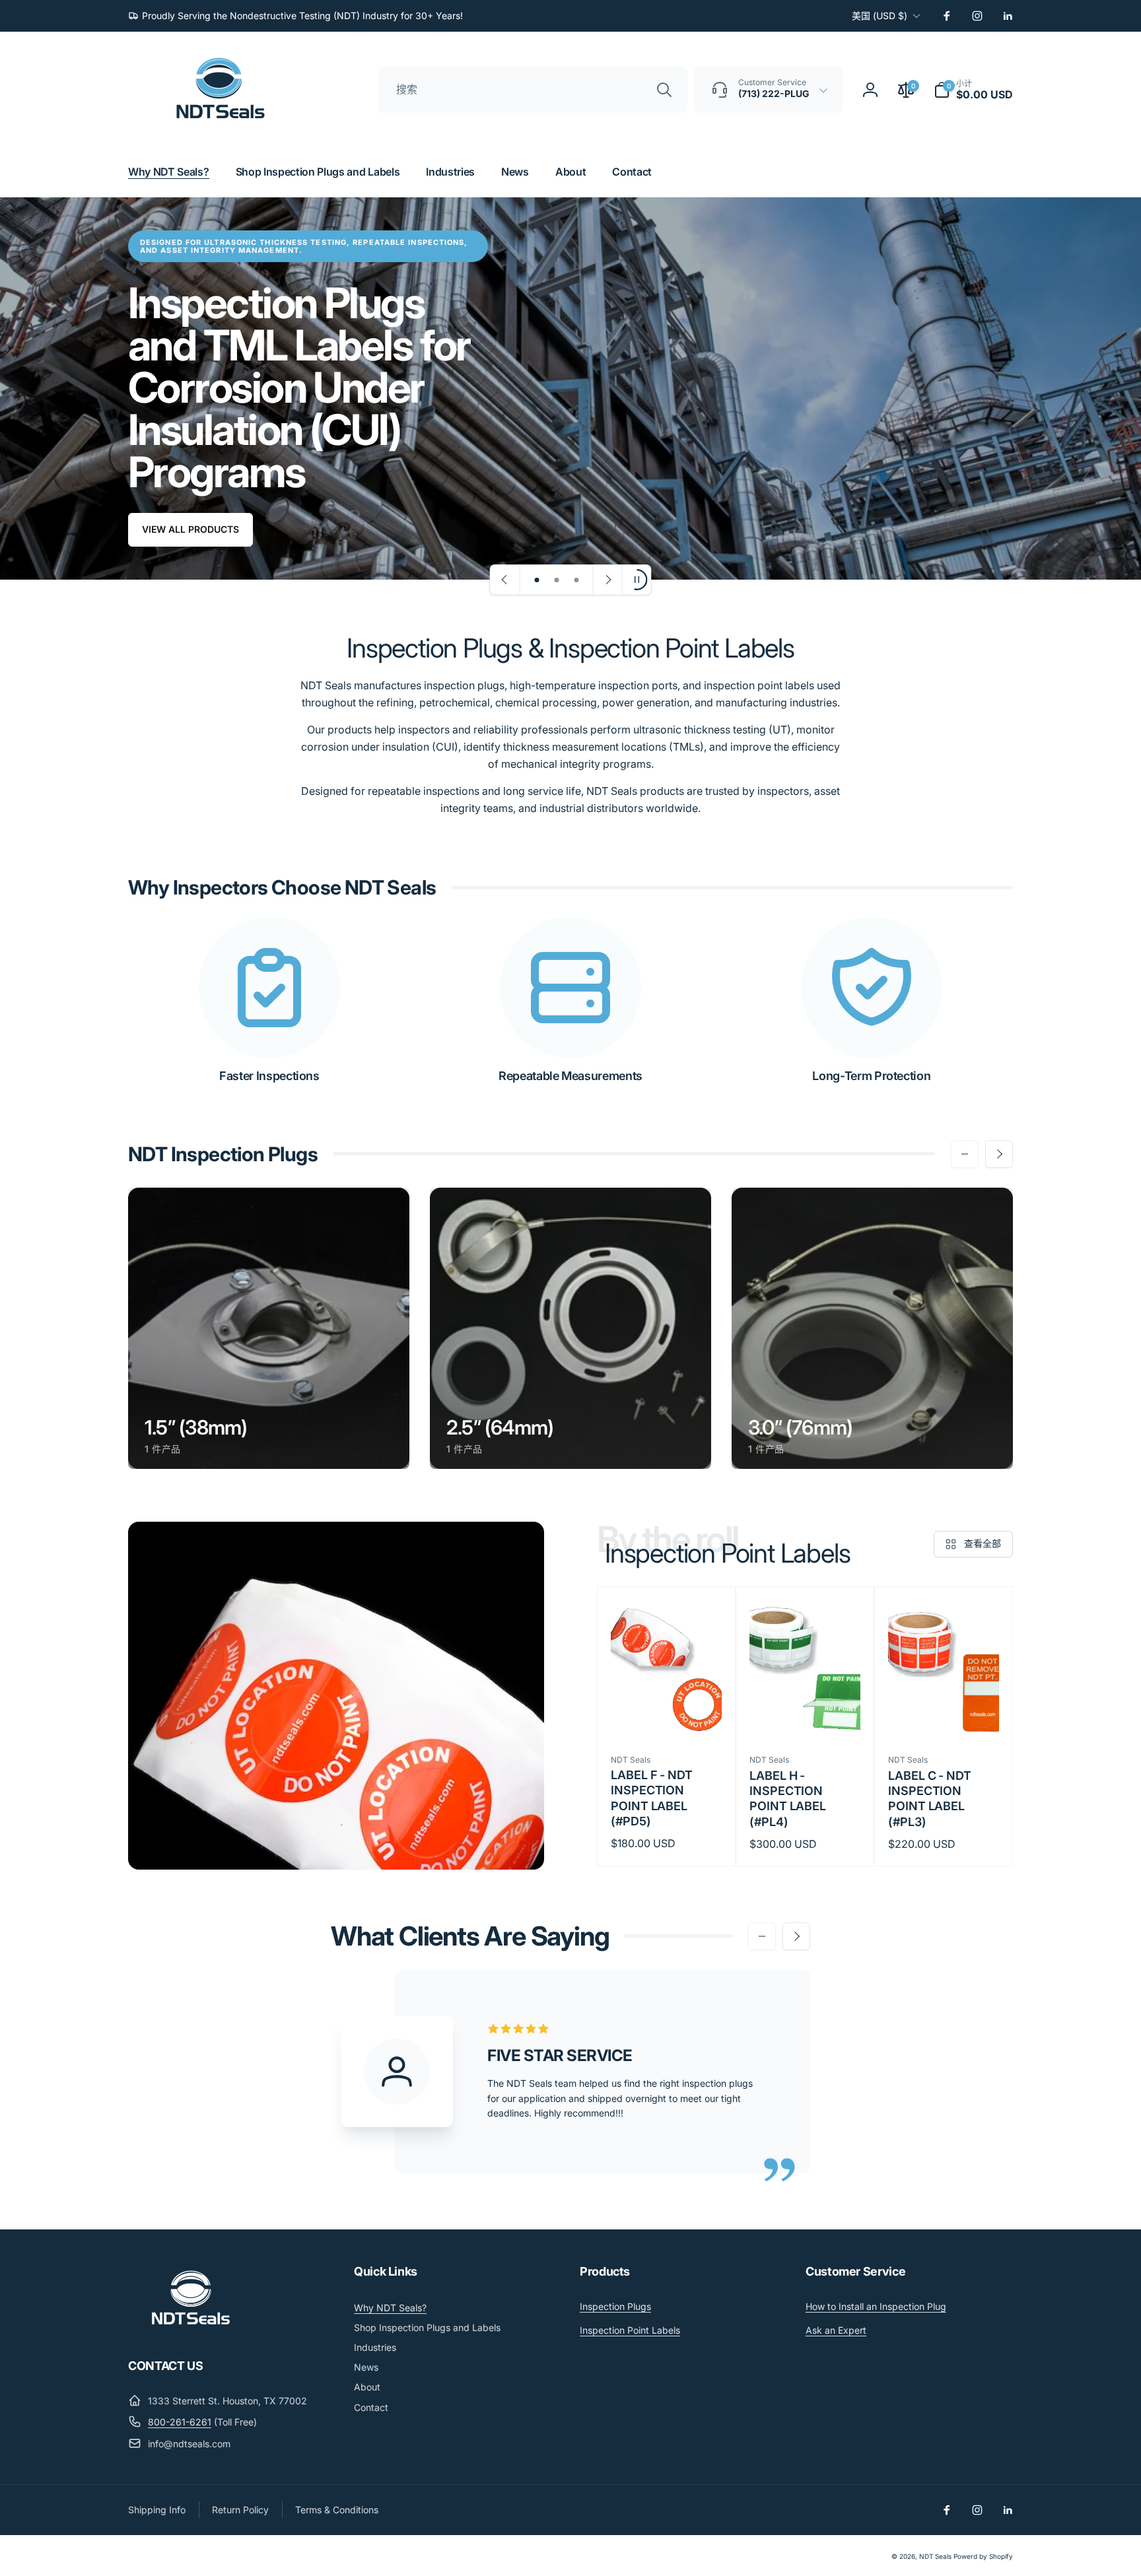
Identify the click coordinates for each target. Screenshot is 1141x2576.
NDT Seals (935, 2556)
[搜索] (664, 90)
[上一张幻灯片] (505, 580)
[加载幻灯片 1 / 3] (537, 580)
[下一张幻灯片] (607, 580)
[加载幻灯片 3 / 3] (576, 580)
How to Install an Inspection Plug (876, 2306)
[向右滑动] (999, 1154)
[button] (973, 90)
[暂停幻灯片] (637, 580)
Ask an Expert (836, 2330)
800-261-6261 (180, 2422)
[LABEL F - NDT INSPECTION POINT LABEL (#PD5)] (667, 1714)
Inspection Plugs (615, 2306)
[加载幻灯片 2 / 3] (557, 580)
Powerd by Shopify (983, 2556)
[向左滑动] (965, 1154)
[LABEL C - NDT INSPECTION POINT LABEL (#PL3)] (944, 1714)
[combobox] (533, 90)
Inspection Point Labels (630, 2330)
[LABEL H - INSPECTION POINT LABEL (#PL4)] (806, 1714)
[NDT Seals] (191, 2330)
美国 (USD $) (880, 16)
